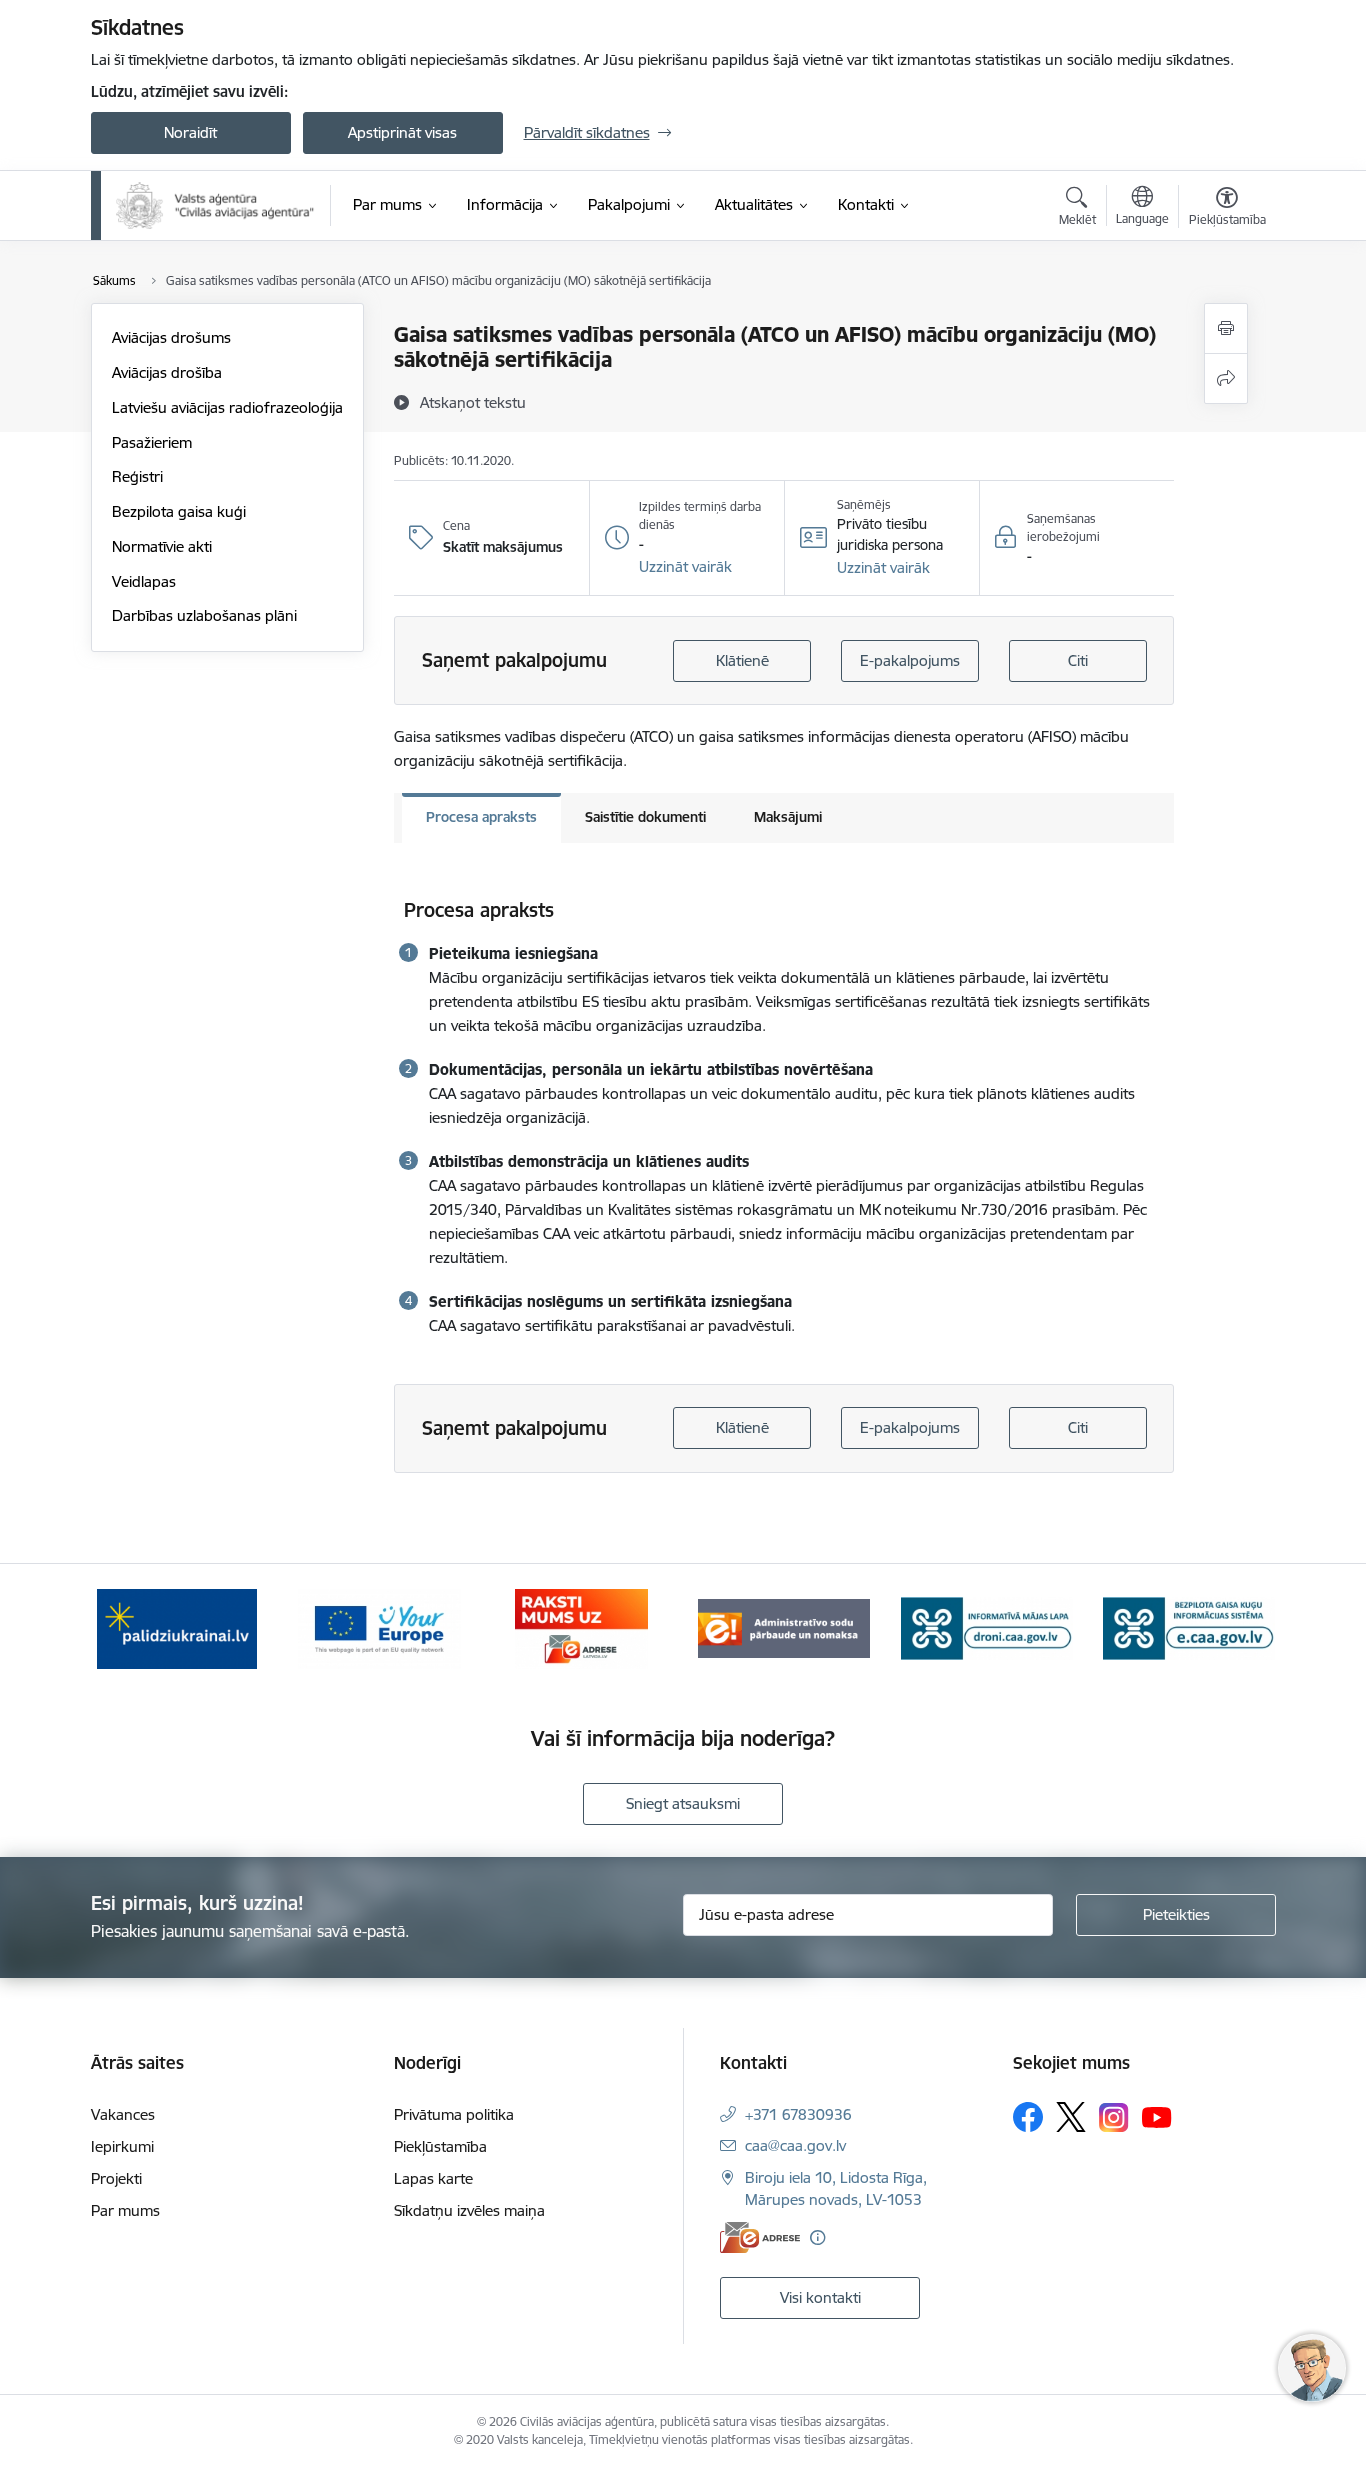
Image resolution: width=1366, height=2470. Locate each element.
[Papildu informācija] (817, 2237)
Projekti (116, 2178)
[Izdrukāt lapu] (1226, 328)
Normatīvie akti (162, 546)
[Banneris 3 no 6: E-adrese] (581, 1627)
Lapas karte (433, 2178)
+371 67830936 (798, 2114)
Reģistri (137, 476)
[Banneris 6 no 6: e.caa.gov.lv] (1189, 1627)
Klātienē (742, 660)
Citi (1078, 660)
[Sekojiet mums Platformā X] (1071, 2117)
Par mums (125, 2210)
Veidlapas (144, 581)
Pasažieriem (152, 442)
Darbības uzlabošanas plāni (204, 615)
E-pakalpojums (910, 660)
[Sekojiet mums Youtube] (1157, 2116)
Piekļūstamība (440, 2146)
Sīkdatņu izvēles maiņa (469, 2210)
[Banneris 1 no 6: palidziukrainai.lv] (177, 1627)
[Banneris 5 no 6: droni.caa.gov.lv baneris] (987, 1627)
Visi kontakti (820, 2297)
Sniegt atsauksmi (683, 1803)
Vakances (123, 2114)
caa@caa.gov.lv (795, 2145)
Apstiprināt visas (402, 132)
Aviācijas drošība (167, 372)
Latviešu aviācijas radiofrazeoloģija (227, 407)
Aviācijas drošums (171, 337)
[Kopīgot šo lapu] (1226, 378)
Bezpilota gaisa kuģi (179, 511)
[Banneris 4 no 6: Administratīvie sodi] (784, 1627)
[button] (685, 567)
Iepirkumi (122, 2146)
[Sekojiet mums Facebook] (1028, 2117)
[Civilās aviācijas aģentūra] (216, 205)
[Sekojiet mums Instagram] (1114, 2117)
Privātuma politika (454, 2114)
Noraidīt (190, 132)
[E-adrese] (760, 2237)
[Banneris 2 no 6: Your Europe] (379, 1627)
